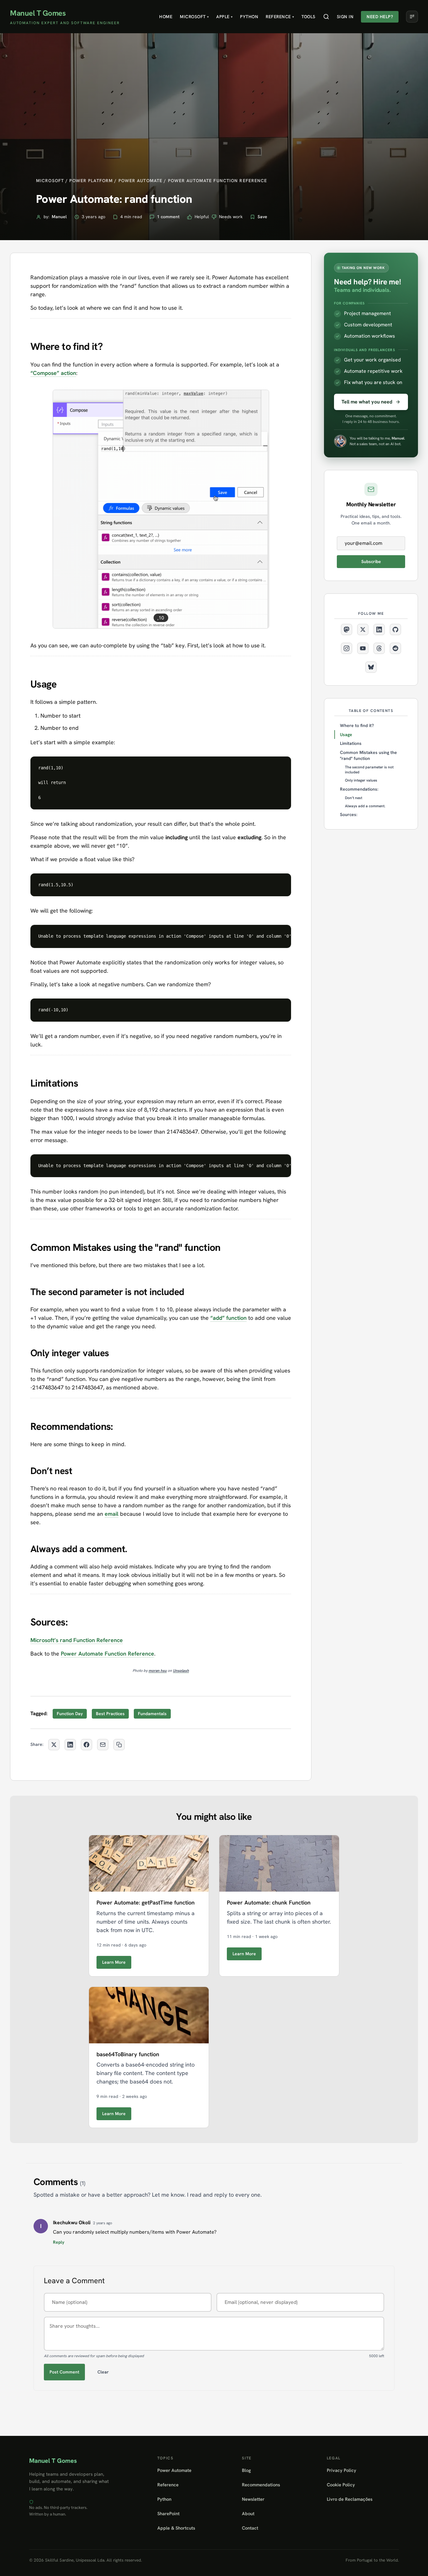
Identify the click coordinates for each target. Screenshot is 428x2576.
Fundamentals (152, 1714)
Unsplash (181, 1671)
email (112, 1514)
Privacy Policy (342, 2470)
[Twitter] (363, 630)
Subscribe (371, 561)
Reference (280, 17)
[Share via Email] (103, 1745)
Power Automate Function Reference (107, 1654)
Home (166, 17)
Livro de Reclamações (350, 2499)
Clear (103, 2372)
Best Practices (110, 1714)
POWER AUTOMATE (141, 181)
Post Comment (64, 2372)
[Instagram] (347, 648)
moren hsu (158, 1671)
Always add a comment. (365, 806)
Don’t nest (354, 798)
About (248, 2513)
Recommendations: (359, 789)
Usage (346, 735)
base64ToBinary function (128, 2054)
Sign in (345, 17)
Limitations (351, 743)
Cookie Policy (341, 2485)
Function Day (70, 1714)
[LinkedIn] (379, 630)
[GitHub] (395, 630)
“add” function (228, 1318)
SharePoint (168, 2513)
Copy (281, 764)
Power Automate (174, 2470)
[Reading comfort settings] (412, 17)
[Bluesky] (371, 667)
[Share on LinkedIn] (70, 1745)
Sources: (349, 814)
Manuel (59, 217)
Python (249, 17)
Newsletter (253, 2499)
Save (262, 217)
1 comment (168, 217)
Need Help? (380, 17)
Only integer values (361, 780)
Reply (59, 2242)
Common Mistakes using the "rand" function (368, 755)
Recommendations (261, 2485)
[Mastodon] (347, 630)
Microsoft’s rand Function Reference (77, 1640)
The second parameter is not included (369, 770)
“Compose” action (53, 373)
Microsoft (194, 17)
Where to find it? (357, 725)
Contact (250, 2528)
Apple (224, 17)
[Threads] (379, 648)
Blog (246, 2470)
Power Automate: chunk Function (269, 1902)
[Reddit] (395, 648)
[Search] (326, 17)
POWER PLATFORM (91, 181)
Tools (308, 17)
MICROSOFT (50, 181)
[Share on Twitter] (54, 1745)
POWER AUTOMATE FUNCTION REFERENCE (218, 181)
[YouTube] (363, 648)
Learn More (114, 1962)
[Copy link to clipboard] (119, 1745)
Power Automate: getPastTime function (146, 1902)
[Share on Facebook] (86, 1745)
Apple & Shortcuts (176, 2528)
